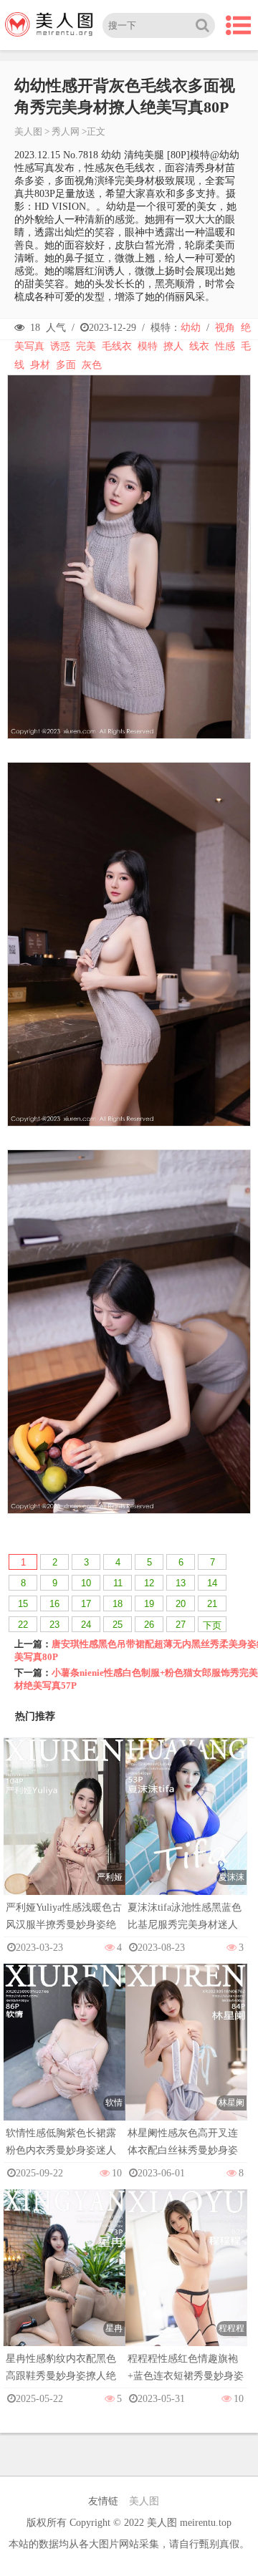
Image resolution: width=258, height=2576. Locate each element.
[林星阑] (186, 2056)
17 (86, 1604)
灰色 (92, 365)
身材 (40, 365)
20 (181, 1604)
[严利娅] (64, 1830)
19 (149, 1604)
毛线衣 (117, 346)
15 (23, 1604)
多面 (66, 365)
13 (181, 1583)
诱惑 (60, 346)
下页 (212, 1625)
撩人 (173, 346)
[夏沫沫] (186, 1830)
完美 (86, 346)
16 (54, 1604)
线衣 (199, 346)
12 (149, 1583)
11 (118, 1583)
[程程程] (186, 2281)
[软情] (64, 2056)
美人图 (28, 131)
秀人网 (66, 131)
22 (23, 1625)
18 (118, 1604)
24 (86, 1625)
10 (86, 1583)
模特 (148, 346)
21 (212, 1604)
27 (181, 1625)
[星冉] (64, 2281)
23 (54, 1625)
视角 (225, 328)
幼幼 (191, 328)
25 (118, 1625)
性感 (225, 346)
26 (149, 1625)
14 (212, 1583)
